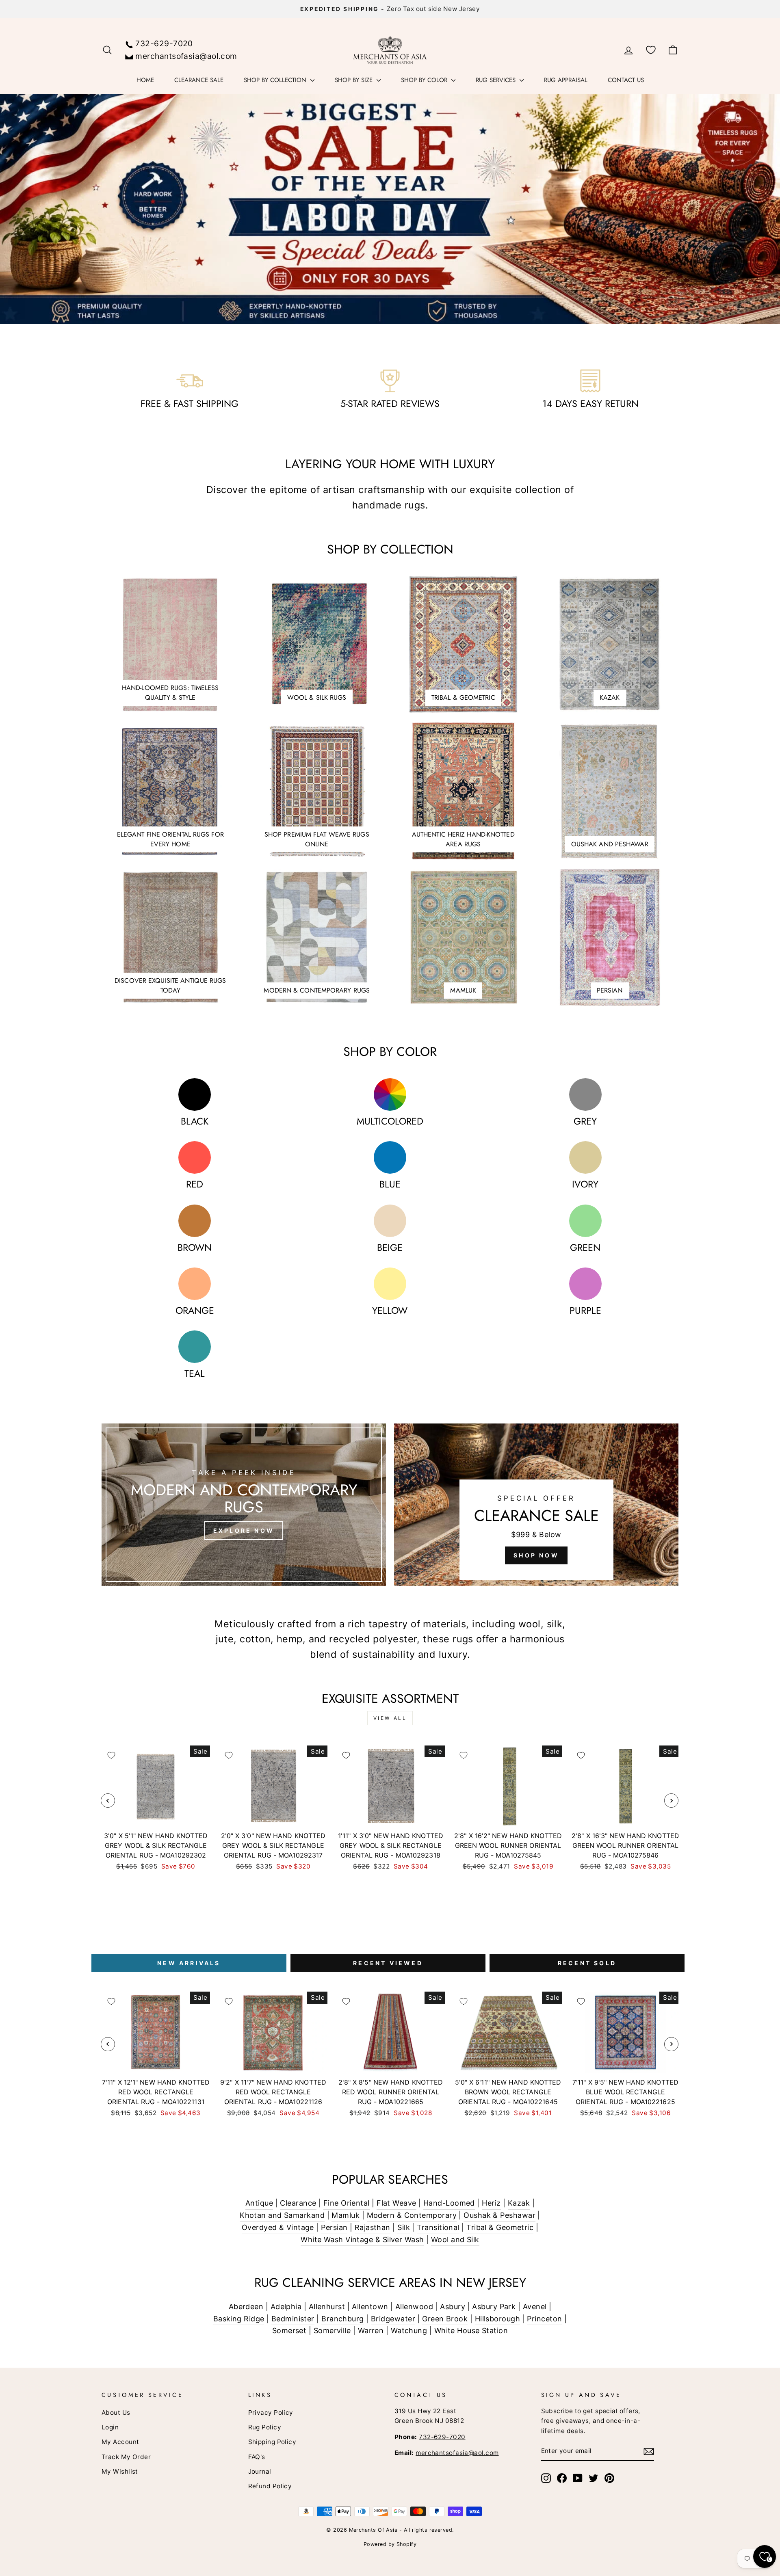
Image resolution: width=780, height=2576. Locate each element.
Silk (404, 2227)
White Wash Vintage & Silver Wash (362, 2240)
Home (145, 80)
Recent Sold (587, 1963)
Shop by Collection (276, 80)
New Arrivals (189, 1963)
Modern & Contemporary (412, 2215)
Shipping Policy (272, 2442)
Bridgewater (393, 2319)
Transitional (438, 2227)
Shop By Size (355, 80)
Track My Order (126, 2457)
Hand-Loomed (449, 2203)
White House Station (471, 2331)
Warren (371, 2331)
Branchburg (343, 2319)
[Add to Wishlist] (111, 1755)
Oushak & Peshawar (499, 2215)
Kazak (519, 2203)
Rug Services (497, 80)
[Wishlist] (651, 50)
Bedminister (293, 2319)
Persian (334, 2227)
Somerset (289, 2331)
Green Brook (445, 2319)
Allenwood (414, 2307)
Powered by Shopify (390, 2544)
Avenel (535, 2307)
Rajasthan (373, 2227)
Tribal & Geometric (500, 2227)
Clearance (298, 2203)
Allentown (370, 2307)
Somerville (332, 2331)
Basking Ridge (239, 2319)
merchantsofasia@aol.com (186, 56)
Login (110, 2427)
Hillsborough (497, 2319)
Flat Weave (396, 2203)
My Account (120, 2442)
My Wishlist (120, 2471)
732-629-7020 (164, 43)
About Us (116, 2413)
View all (390, 1718)
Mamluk (346, 2215)
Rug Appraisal (566, 80)
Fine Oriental (347, 2203)
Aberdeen (246, 2307)
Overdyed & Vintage (278, 2227)
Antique (259, 2203)
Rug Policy (265, 2427)
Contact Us (626, 80)
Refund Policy (270, 2486)
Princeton (544, 2319)
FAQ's (257, 2457)
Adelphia (286, 2307)
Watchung (409, 2331)
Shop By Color (425, 80)
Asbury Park (494, 2307)
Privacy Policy (271, 2413)
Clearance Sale (199, 80)
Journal (260, 2471)
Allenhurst (327, 2307)
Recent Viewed (388, 1963)
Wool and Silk (455, 2240)
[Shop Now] (536, 1505)
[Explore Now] (244, 1505)
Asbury (453, 2307)
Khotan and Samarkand (282, 2215)
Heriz (491, 2203)
